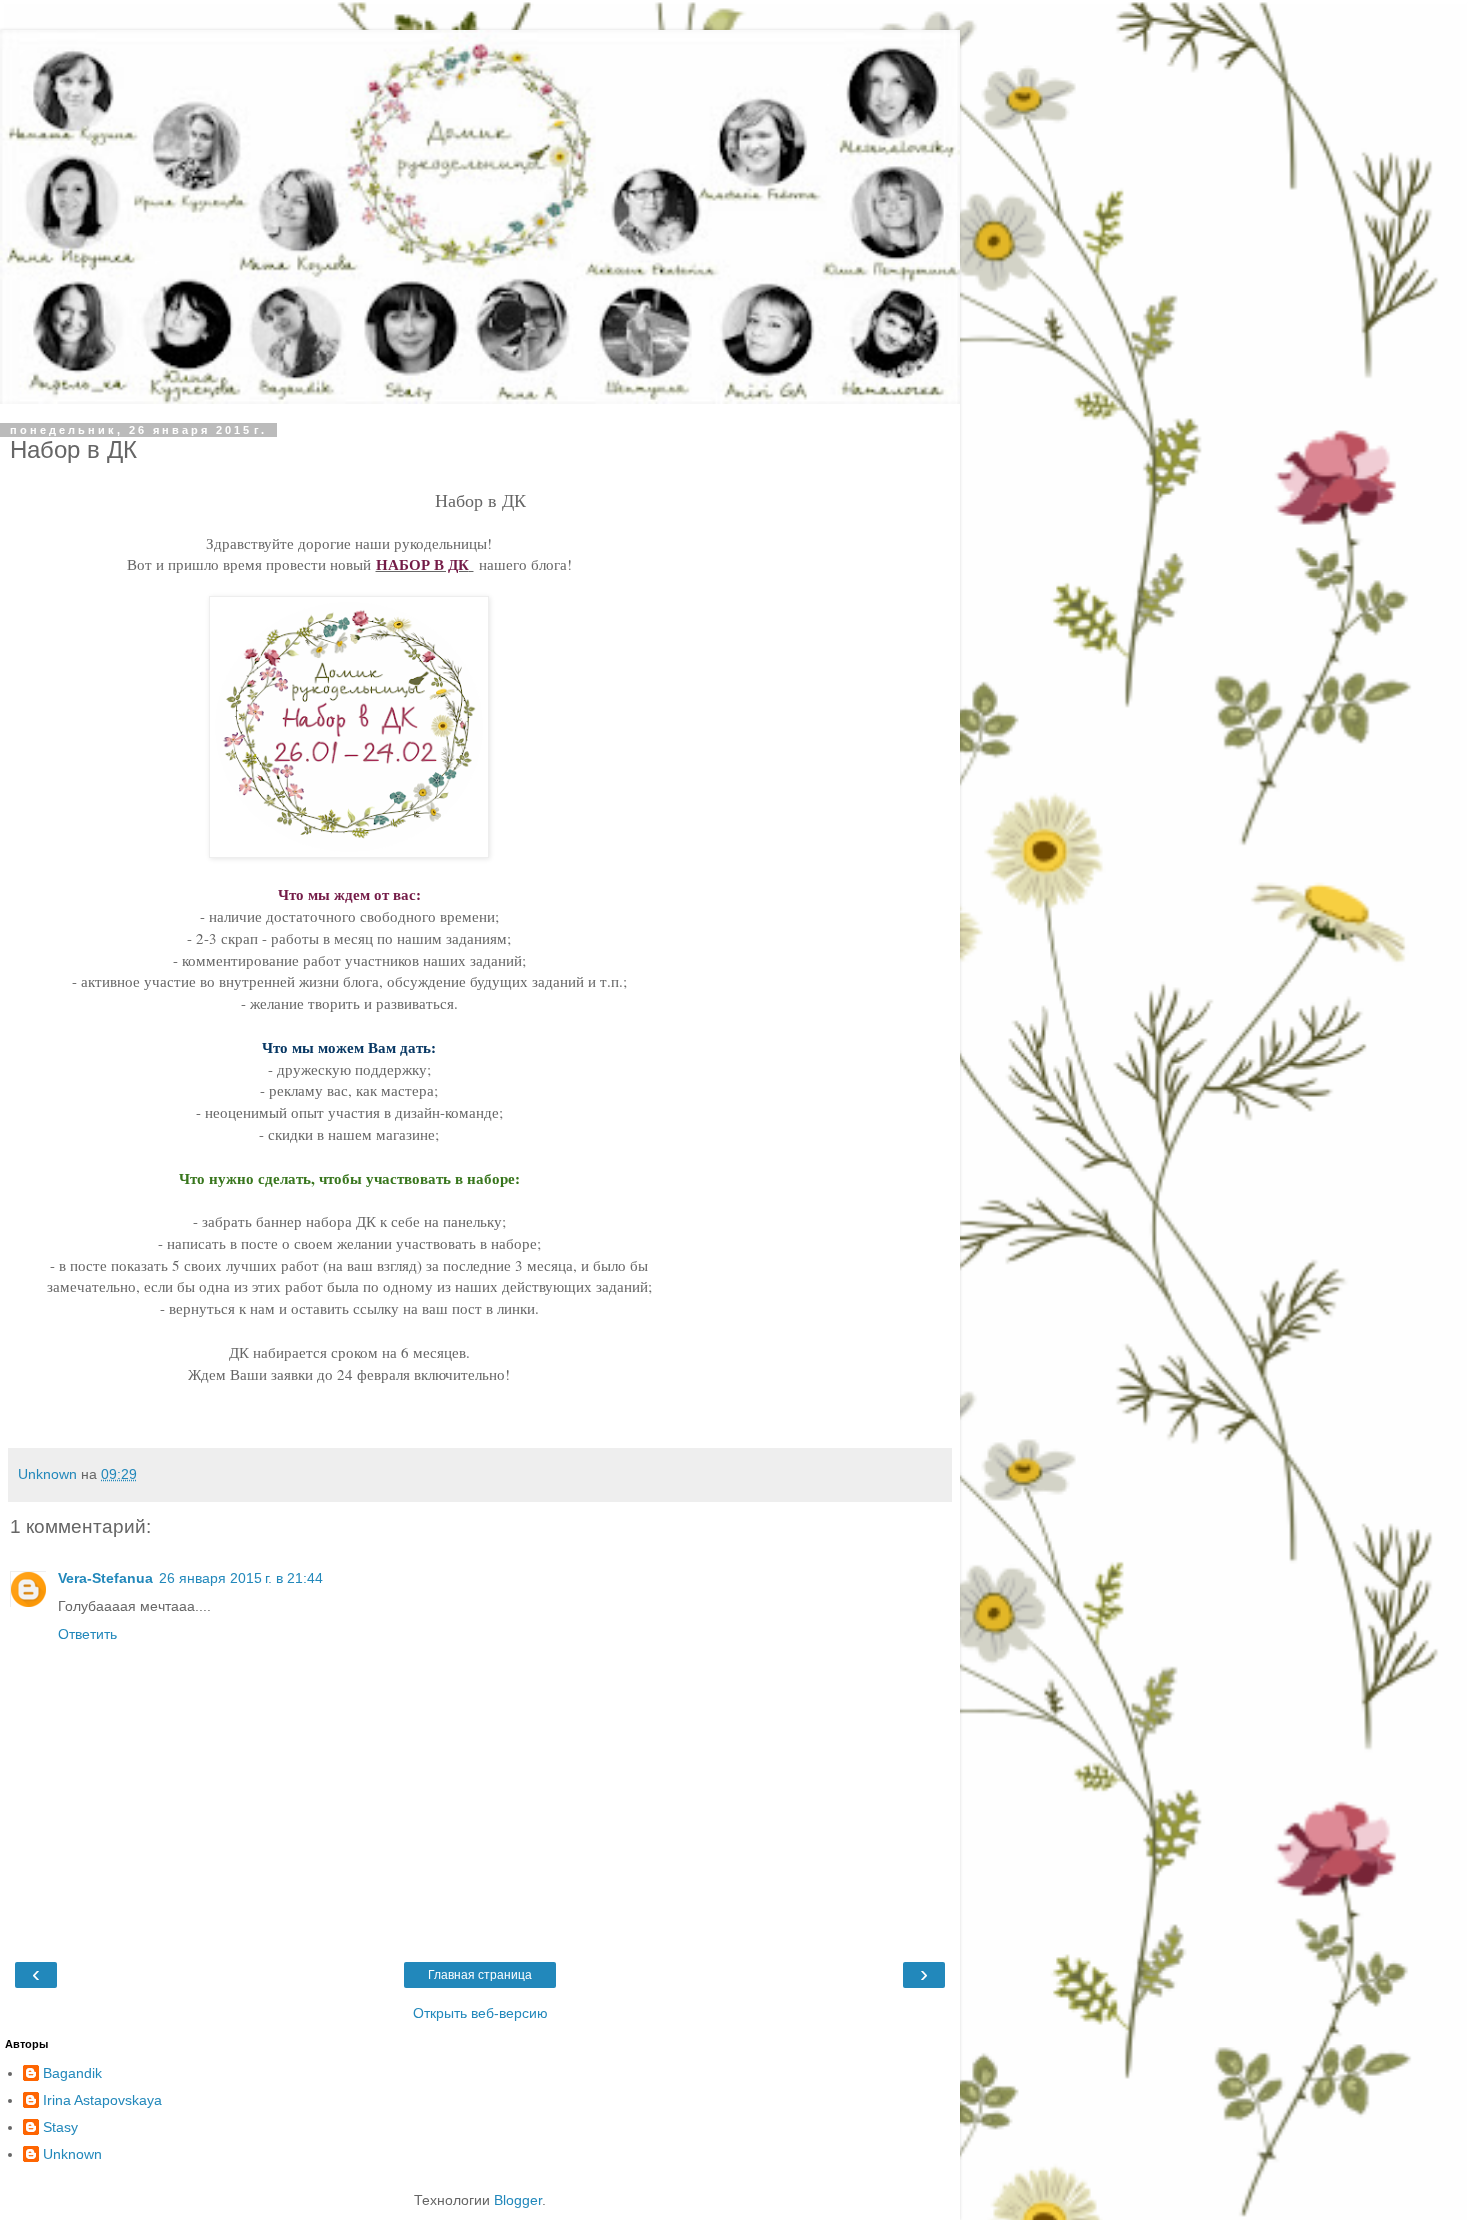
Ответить (87, 1634)
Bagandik (72, 2073)
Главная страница (480, 1975)
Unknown (72, 2154)
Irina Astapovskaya (102, 2100)
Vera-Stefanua (105, 1578)
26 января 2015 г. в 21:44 (241, 1578)
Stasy (60, 2127)
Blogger (518, 2200)
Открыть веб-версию (480, 2013)
